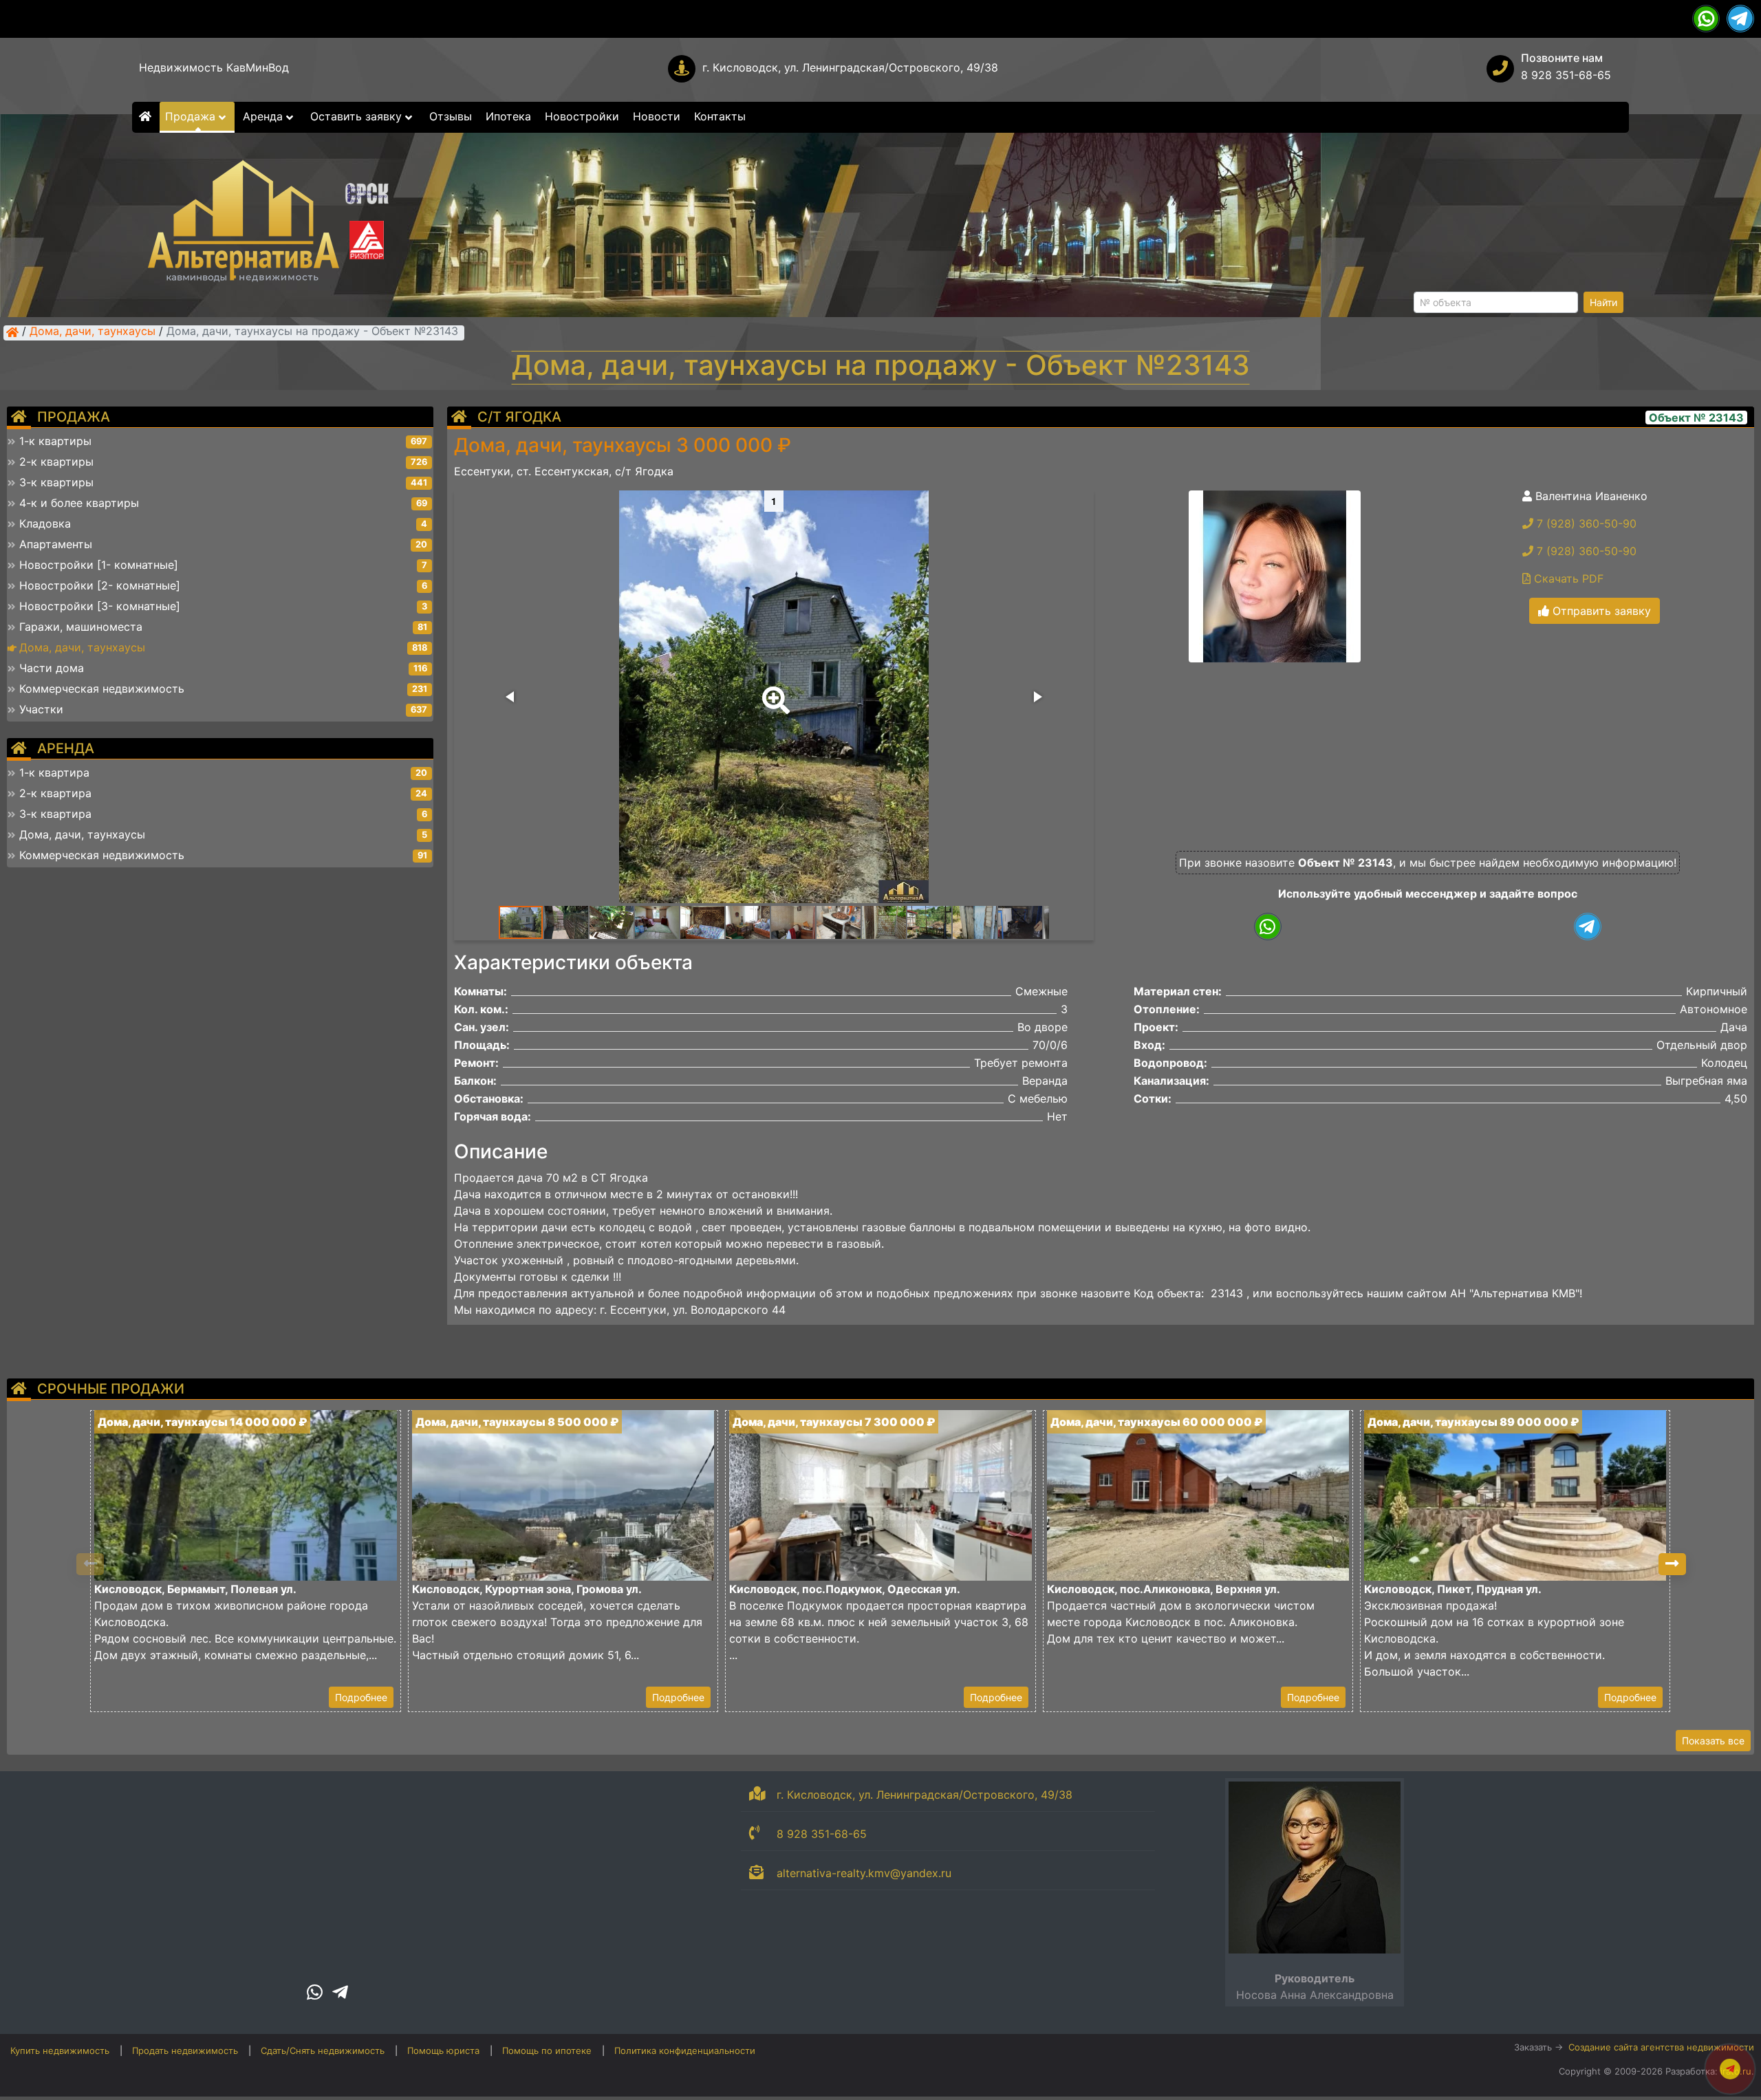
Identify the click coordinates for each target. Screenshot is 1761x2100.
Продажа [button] (192, 116)
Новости (657, 116)
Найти (1603, 302)
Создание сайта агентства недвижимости (1661, 2047)
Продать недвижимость (185, 2050)
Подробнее (361, 1697)
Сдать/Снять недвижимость (323, 2050)
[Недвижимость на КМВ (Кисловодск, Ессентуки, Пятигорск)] (12, 332)
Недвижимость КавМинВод (214, 67)
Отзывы (451, 116)
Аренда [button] (264, 116)
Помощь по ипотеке (547, 2050)
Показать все (1713, 1741)
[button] (773, 691)
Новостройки (582, 116)
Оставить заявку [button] (358, 116)
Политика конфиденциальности (685, 2050)
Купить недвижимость (60, 2050)
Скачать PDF (1567, 578)
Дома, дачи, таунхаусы (93, 332)
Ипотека (508, 116)
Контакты (720, 116)
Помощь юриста (443, 2050)
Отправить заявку (1600, 611)
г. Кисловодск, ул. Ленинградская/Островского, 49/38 (850, 67)
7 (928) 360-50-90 (1585, 523)
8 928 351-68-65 (1566, 75)
